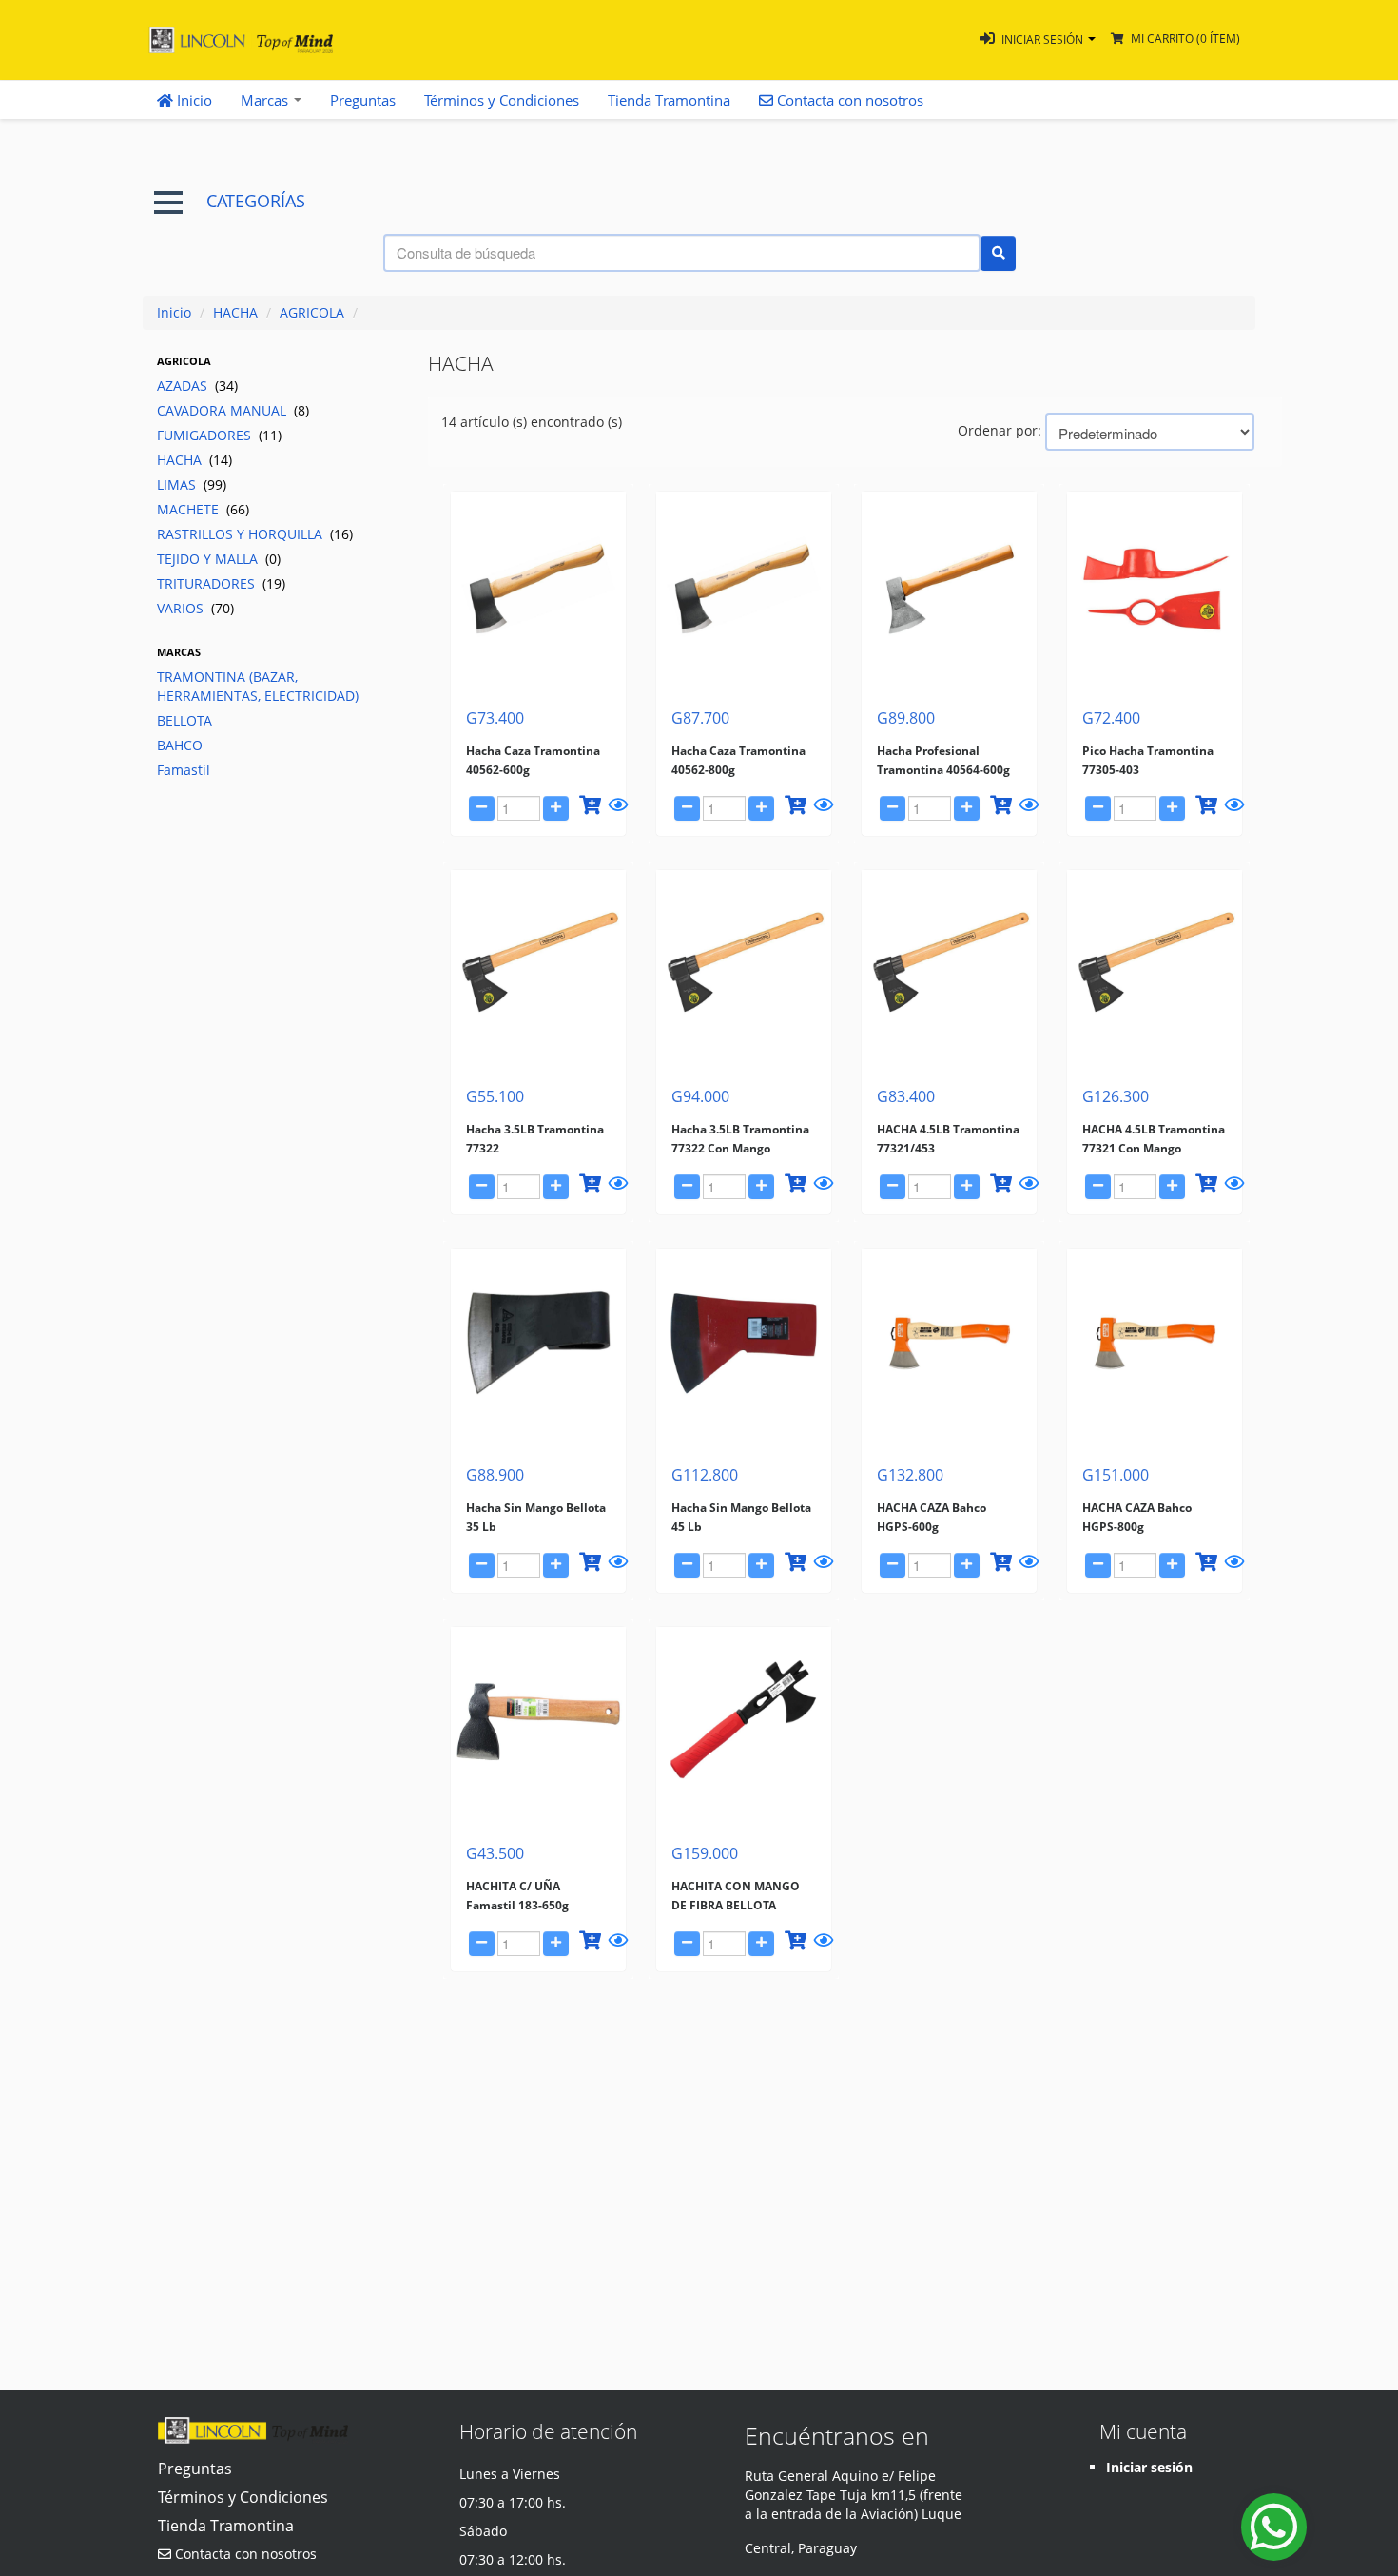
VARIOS (195, 608)
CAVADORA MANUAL (233, 410)
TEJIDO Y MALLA (219, 559)
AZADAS (197, 386)
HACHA (235, 312)
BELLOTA (184, 720)
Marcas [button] (266, 100)
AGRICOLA (312, 312)
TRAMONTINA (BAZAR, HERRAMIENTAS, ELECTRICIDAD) (258, 686)
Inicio (193, 100)
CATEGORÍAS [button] (256, 201)
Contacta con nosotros (244, 2554)
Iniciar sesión (1149, 2467)
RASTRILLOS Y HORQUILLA (255, 534)
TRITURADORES (221, 583)
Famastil (184, 770)
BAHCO (180, 745)
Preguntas (363, 100)
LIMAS (192, 484)
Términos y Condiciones (502, 100)
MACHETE (203, 509)
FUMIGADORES (219, 435)
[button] (1038, 39)
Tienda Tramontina (669, 100)
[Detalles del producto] (615, 808)
